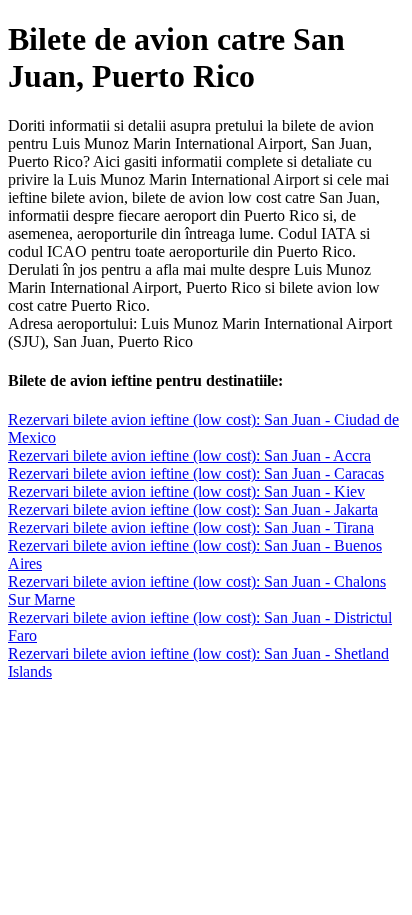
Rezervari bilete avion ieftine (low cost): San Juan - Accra (189, 455)
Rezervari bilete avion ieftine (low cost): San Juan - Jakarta (193, 509)
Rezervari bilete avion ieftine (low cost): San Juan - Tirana (191, 527)
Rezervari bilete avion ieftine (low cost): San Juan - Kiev (186, 491)
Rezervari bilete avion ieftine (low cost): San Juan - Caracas (196, 473)
